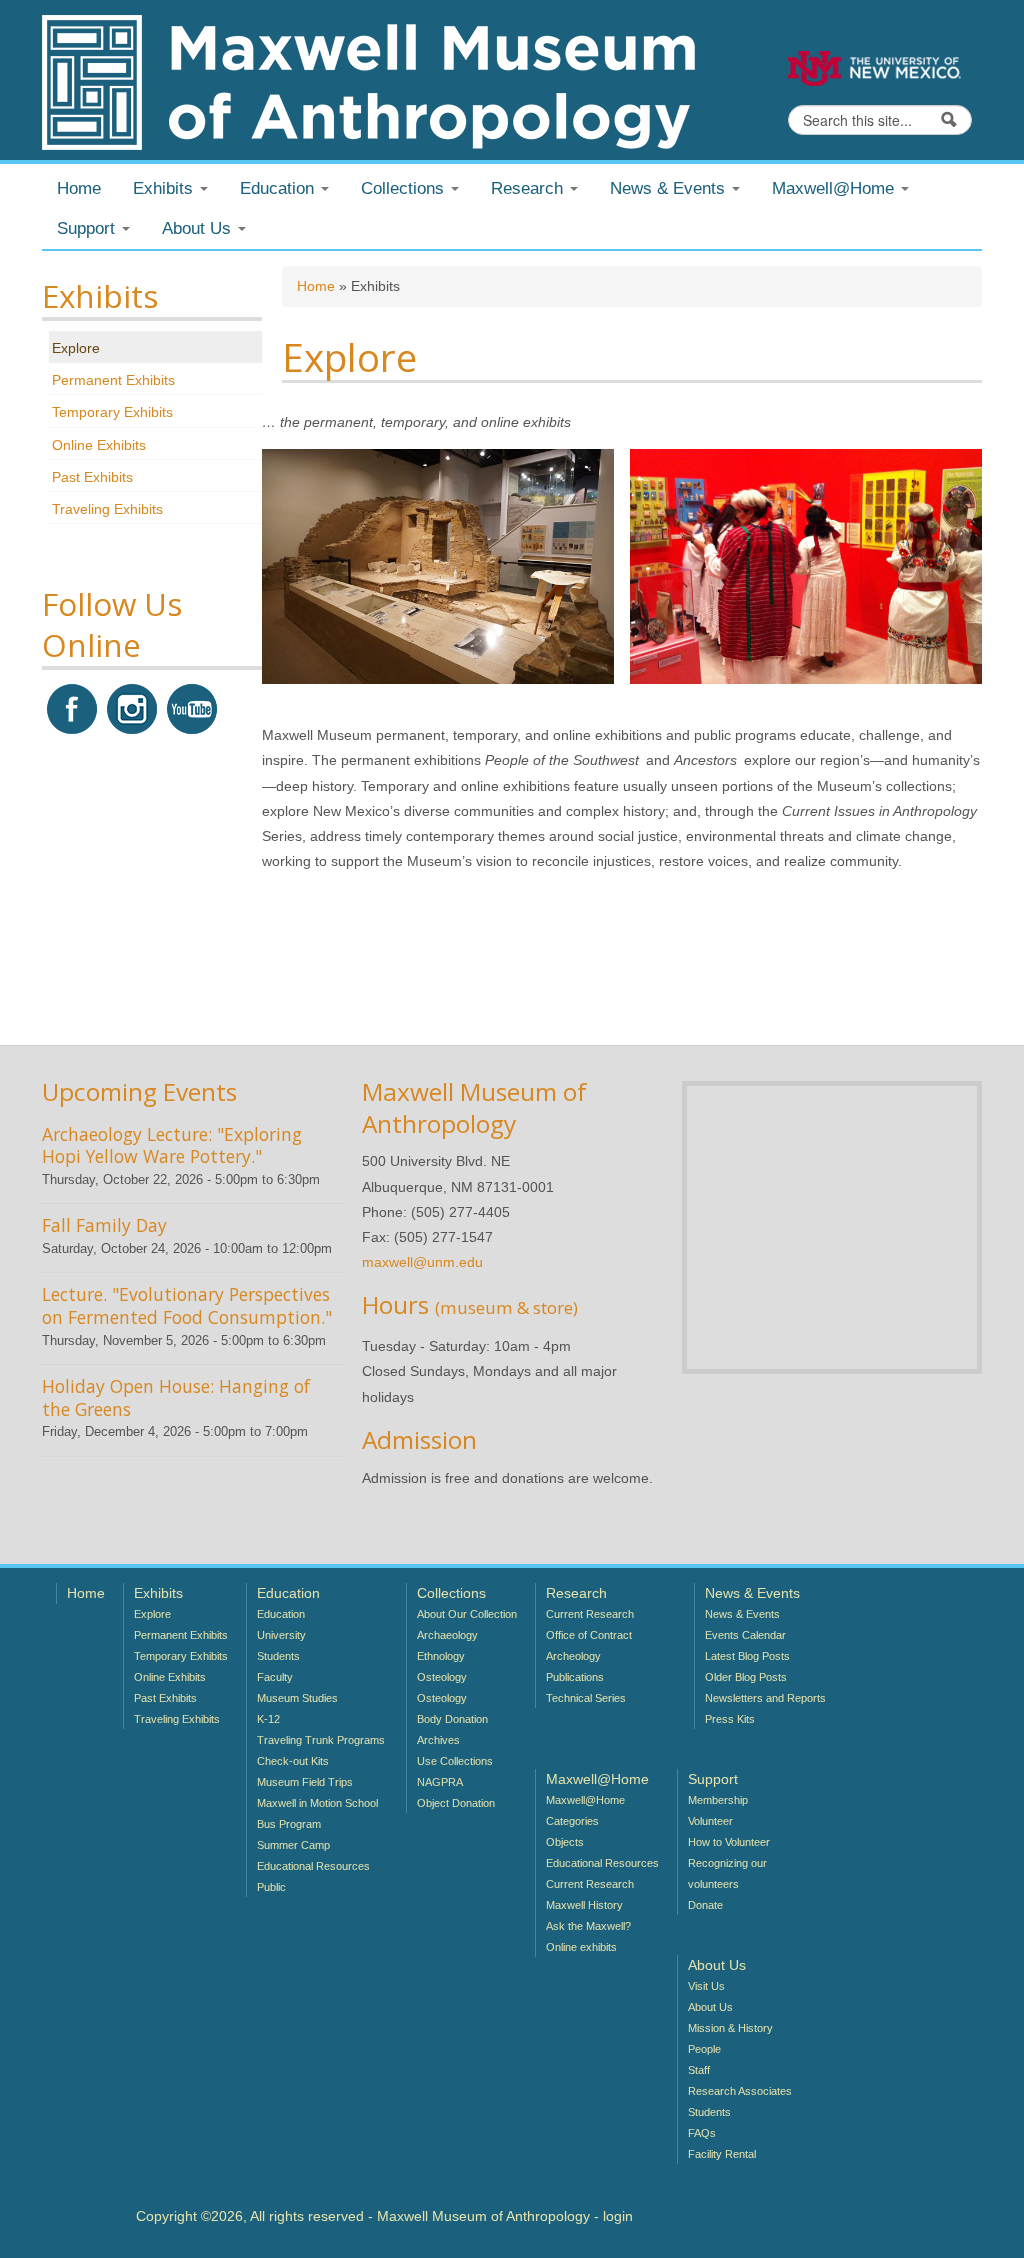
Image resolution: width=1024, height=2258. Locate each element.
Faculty (275, 1677)
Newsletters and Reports (765, 1698)
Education (281, 1614)
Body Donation (452, 1719)
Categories (572, 1821)
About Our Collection (467, 1614)
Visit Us (706, 1986)
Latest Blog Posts (747, 1656)
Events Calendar (745, 1635)
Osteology (442, 1677)
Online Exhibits (99, 445)
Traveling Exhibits (107, 509)
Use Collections (455, 1761)
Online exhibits (581, 1947)
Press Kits (730, 1719)
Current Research (590, 1614)
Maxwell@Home (585, 1800)
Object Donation (456, 1803)
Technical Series (586, 1698)
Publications (575, 1677)
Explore (76, 348)
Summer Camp (293, 1845)
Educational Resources (313, 1866)
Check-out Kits (293, 1761)
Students (278, 1656)
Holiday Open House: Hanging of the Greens (176, 1397)
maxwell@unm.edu (422, 1262)
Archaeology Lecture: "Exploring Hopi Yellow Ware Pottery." (172, 1145)
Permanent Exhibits (113, 380)
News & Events (742, 1614)
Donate (705, 1905)
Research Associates (740, 2091)
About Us (710, 2007)
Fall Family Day (104, 1225)
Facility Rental (722, 2154)
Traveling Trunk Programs (321, 1740)
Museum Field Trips (305, 1782)
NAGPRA (440, 1782)
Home (79, 188)
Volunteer (710, 1821)
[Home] (368, 81)
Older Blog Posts (746, 1677)
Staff (699, 2070)
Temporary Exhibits (112, 412)
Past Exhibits (92, 477)
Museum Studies (297, 1698)
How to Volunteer (729, 1842)
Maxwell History (584, 1905)
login (618, 2216)
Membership (718, 1800)
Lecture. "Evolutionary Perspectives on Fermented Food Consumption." (187, 1305)
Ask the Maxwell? (588, 1926)
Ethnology (441, 1656)
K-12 (268, 1719)
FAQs (702, 2133)
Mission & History (730, 2028)
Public (271, 1887)
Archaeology (447, 1635)
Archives (438, 1740)
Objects (565, 1842)
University (281, 1635)
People (704, 2049)
